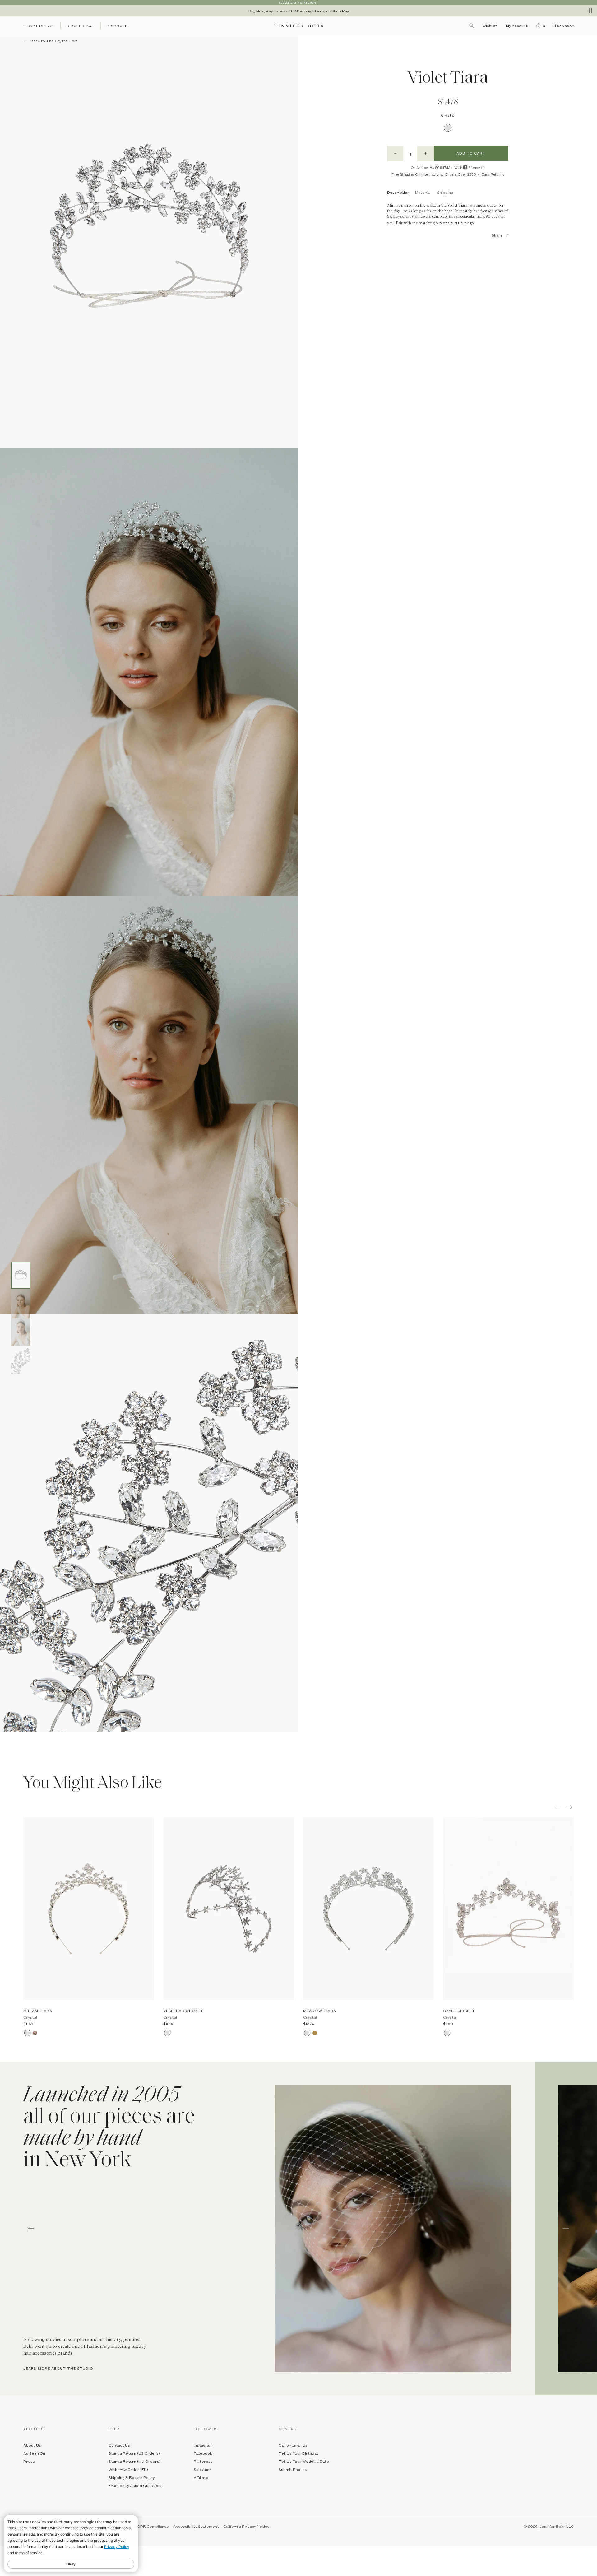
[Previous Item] (558, 1807)
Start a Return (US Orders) (134, 2453)
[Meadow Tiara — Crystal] (368, 1909)
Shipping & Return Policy (132, 2477)
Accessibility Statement (196, 2526)
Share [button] (497, 235)
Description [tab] (398, 192)
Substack (203, 2469)
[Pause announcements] (590, 11)
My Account (517, 26)
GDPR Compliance (152, 2526)
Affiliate (201, 2477)
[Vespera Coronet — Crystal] (229, 1909)
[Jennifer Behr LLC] (298, 26)
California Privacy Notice (246, 2526)
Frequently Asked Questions (136, 2485)
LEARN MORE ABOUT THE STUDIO (58, 2368)
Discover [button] (117, 26)
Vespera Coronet (183, 2011)
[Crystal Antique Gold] (315, 2033)
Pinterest (203, 2461)
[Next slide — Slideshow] (566, 2229)
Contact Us (119, 2445)
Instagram (203, 2445)
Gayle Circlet (459, 2011)
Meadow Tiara (320, 2011)
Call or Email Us (293, 2445)
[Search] (472, 26)
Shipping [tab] (445, 192)
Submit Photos (293, 2469)
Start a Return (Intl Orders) (134, 2461)
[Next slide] (5, 1746)
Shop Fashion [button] (39, 26)
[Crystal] (448, 128)
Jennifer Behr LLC (557, 2526)
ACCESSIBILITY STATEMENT (298, 3)
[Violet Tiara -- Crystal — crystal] (21, 1275)
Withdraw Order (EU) (128, 2469)
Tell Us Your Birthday (298, 2453)
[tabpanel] (267, 2229)
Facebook (203, 2453)
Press (29, 2461)
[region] (298, 11)
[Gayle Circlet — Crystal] (508, 1909)
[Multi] (35, 2033)
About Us (32, 2445)
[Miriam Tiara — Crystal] (89, 1909)
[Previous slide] (5, 1737)
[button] (539, 26)
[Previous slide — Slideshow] (31, 2229)
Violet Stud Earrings (455, 223)
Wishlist (490, 26)
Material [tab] (423, 192)
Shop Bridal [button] (81, 26)
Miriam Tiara (38, 2011)
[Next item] (570, 1807)
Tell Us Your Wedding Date (304, 2461)
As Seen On (34, 2453)
